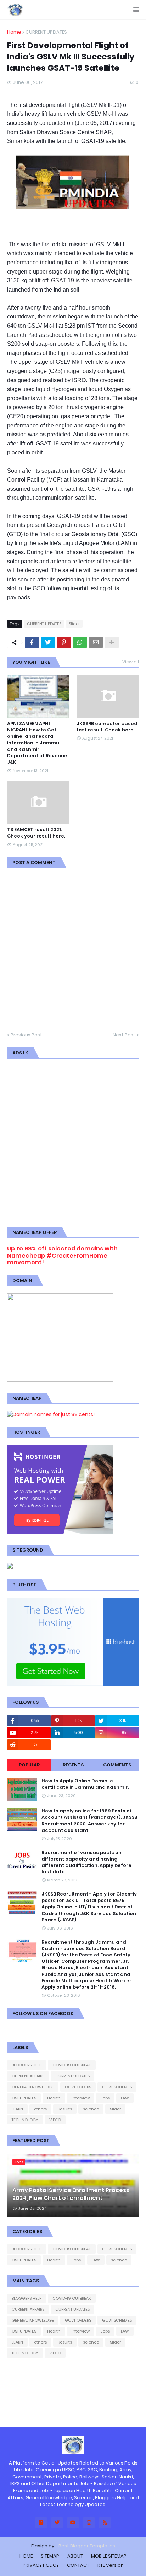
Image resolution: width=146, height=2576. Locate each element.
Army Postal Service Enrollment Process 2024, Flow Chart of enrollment (71, 2194)
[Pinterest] (64, 642)
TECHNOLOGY (25, 2120)
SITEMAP (50, 2556)
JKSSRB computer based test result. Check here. (107, 727)
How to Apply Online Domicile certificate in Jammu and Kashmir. (85, 1784)
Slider (74, 624)
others (40, 2109)
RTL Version (111, 2565)
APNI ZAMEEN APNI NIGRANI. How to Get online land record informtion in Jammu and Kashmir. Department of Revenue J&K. (37, 743)
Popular (29, 1765)
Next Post (124, 1035)
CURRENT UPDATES (46, 32)
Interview (81, 2098)
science (91, 2109)
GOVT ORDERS (78, 2087)
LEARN (17, 2109)
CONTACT (78, 2565)
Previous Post (26, 1035)
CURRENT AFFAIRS (28, 2076)
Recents (73, 1765)
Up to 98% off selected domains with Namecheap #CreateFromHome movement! (62, 1255)
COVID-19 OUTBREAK (72, 2065)
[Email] (96, 642)
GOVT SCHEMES (117, 2087)
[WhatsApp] (80, 642)
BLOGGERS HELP (27, 2065)
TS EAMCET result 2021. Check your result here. (36, 833)
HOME (26, 2556)
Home (14, 32)
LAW (125, 2098)
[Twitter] (48, 642)
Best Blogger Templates (87, 2546)
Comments (117, 1765)
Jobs (105, 2098)
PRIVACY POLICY (41, 2565)
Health (54, 2098)
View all (131, 662)
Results (65, 2109)
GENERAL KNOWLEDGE (33, 2087)
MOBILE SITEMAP (109, 2556)
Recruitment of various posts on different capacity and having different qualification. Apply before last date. (86, 1862)
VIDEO (55, 2120)
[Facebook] (32, 642)
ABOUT (75, 2556)
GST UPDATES (24, 2098)
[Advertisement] (73, 1142)
